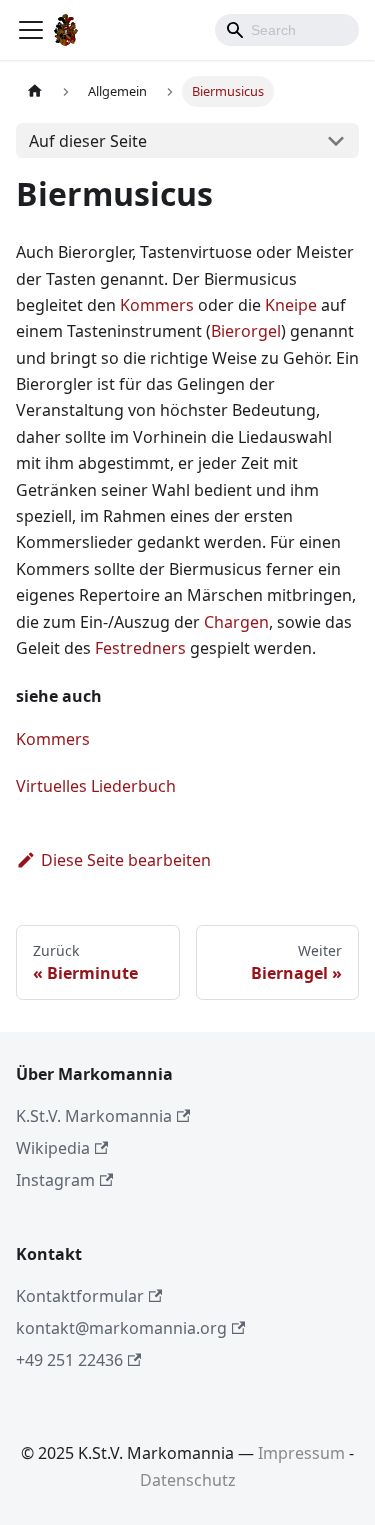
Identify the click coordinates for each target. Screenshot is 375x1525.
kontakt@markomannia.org (121, 1328)
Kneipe (291, 305)
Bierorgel (246, 331)
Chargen (236, 622)
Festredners (140, 648)
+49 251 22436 (69, 1360)
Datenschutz (188, 1480)
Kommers (157, 305)
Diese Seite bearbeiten (126, 860)
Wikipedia (53, 1148)
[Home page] (35, 91)
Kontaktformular (80, 1296)
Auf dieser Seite (88, 141)
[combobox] (287, 30)
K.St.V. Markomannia (94, 1116)
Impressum (301, 1453)
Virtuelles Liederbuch (96, 786)
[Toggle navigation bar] (31, 30)
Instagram (55, 1180)
